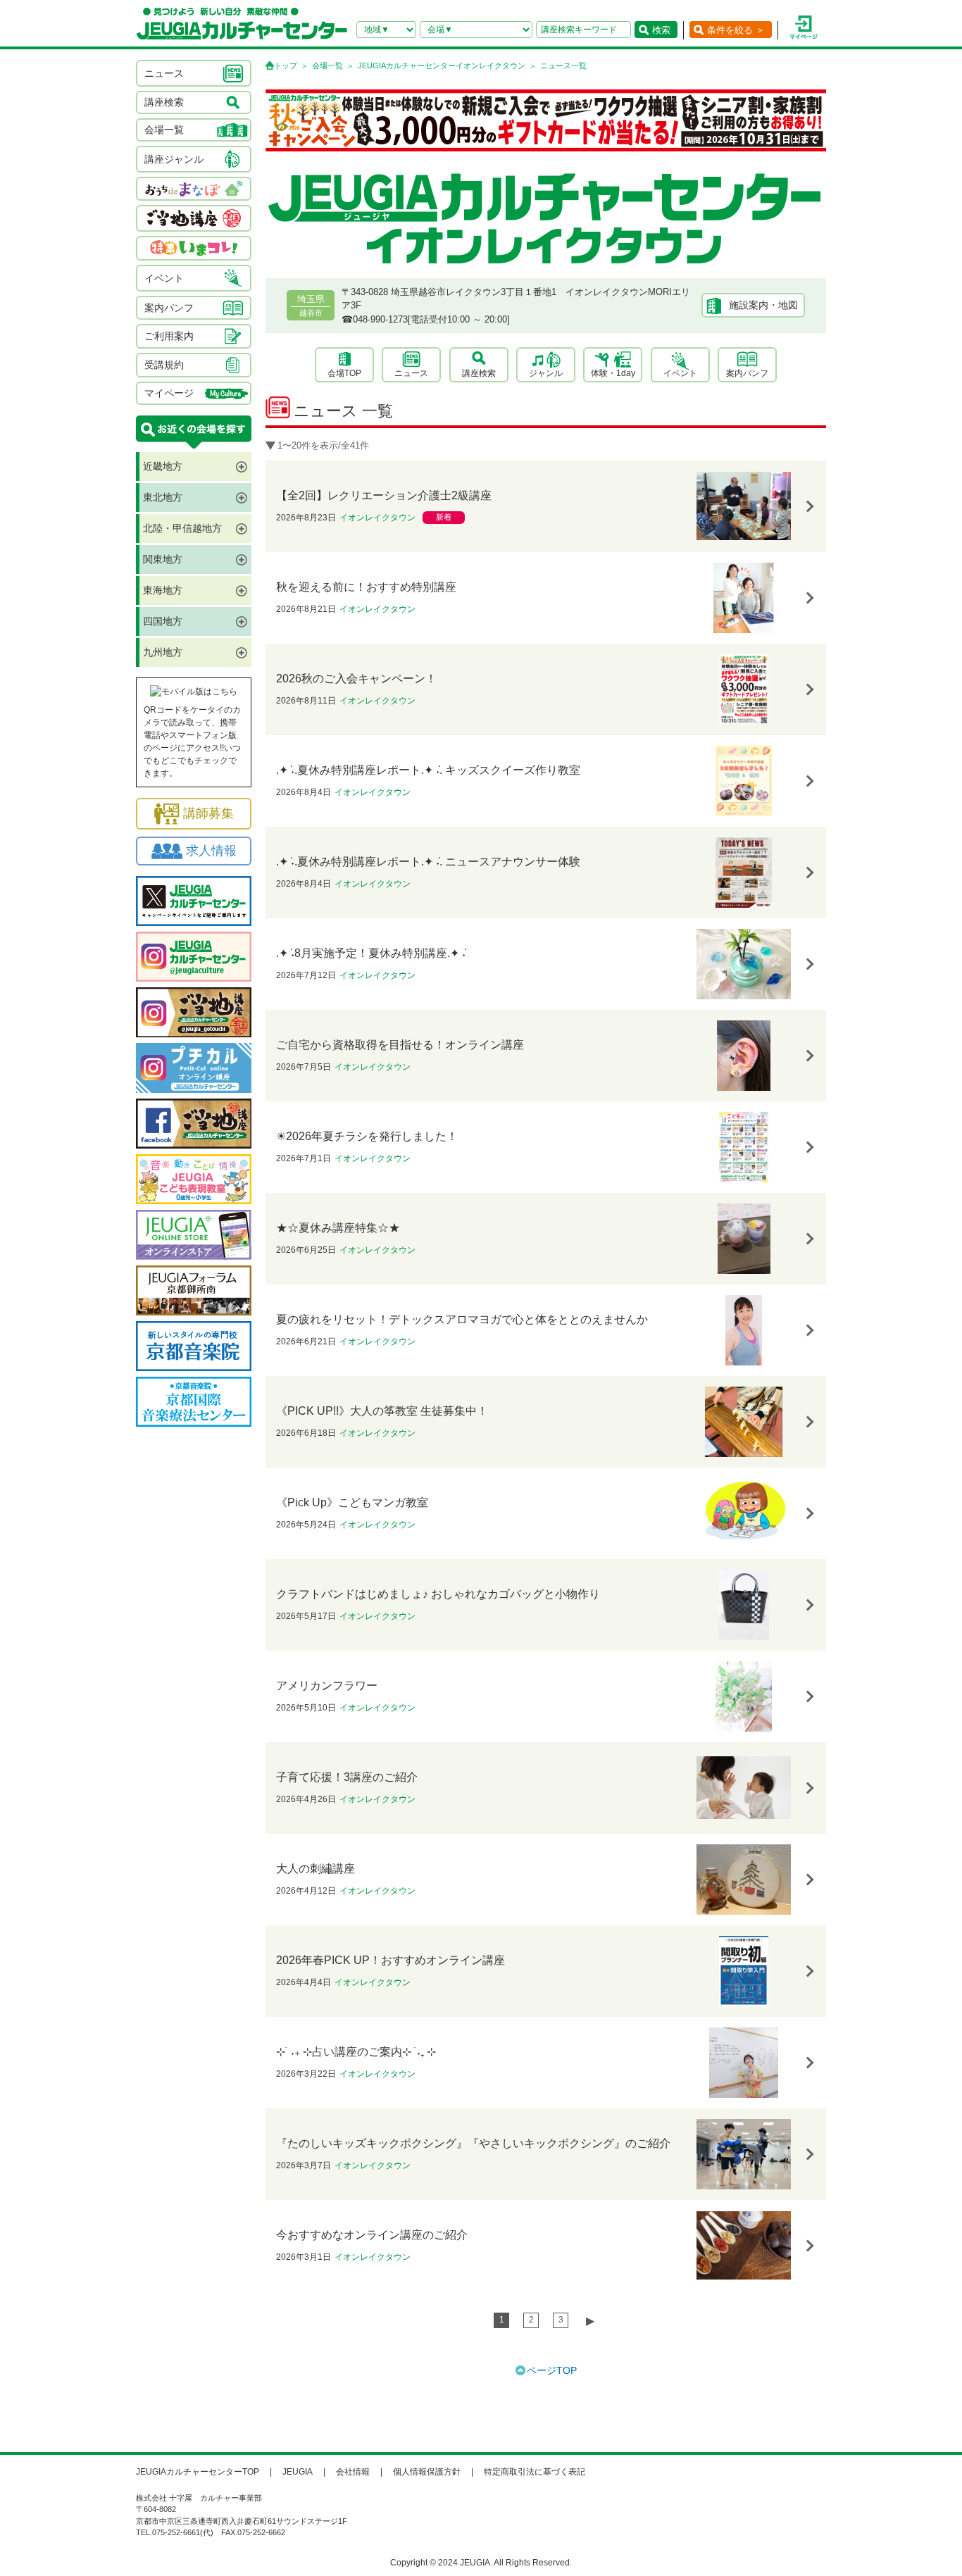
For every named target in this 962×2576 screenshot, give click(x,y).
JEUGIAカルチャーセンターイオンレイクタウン (442, 65)
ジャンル (546, 373)
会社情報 (353, 2472)
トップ (286, 65)
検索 (661, 30)
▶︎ (590, 2321)
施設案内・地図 (763, 305)
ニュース (411, 373)
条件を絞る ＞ (736, 30)
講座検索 (479, 373)
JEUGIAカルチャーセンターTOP (198, 2472)
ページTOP (552, 2370)
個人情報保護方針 (427, 2472)
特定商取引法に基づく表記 (535, 2472)
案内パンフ (747, 373)
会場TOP (344, 373)
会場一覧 (327, 65)
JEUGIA (298, 2472)
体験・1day (613, 373)
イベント (680, 373)
